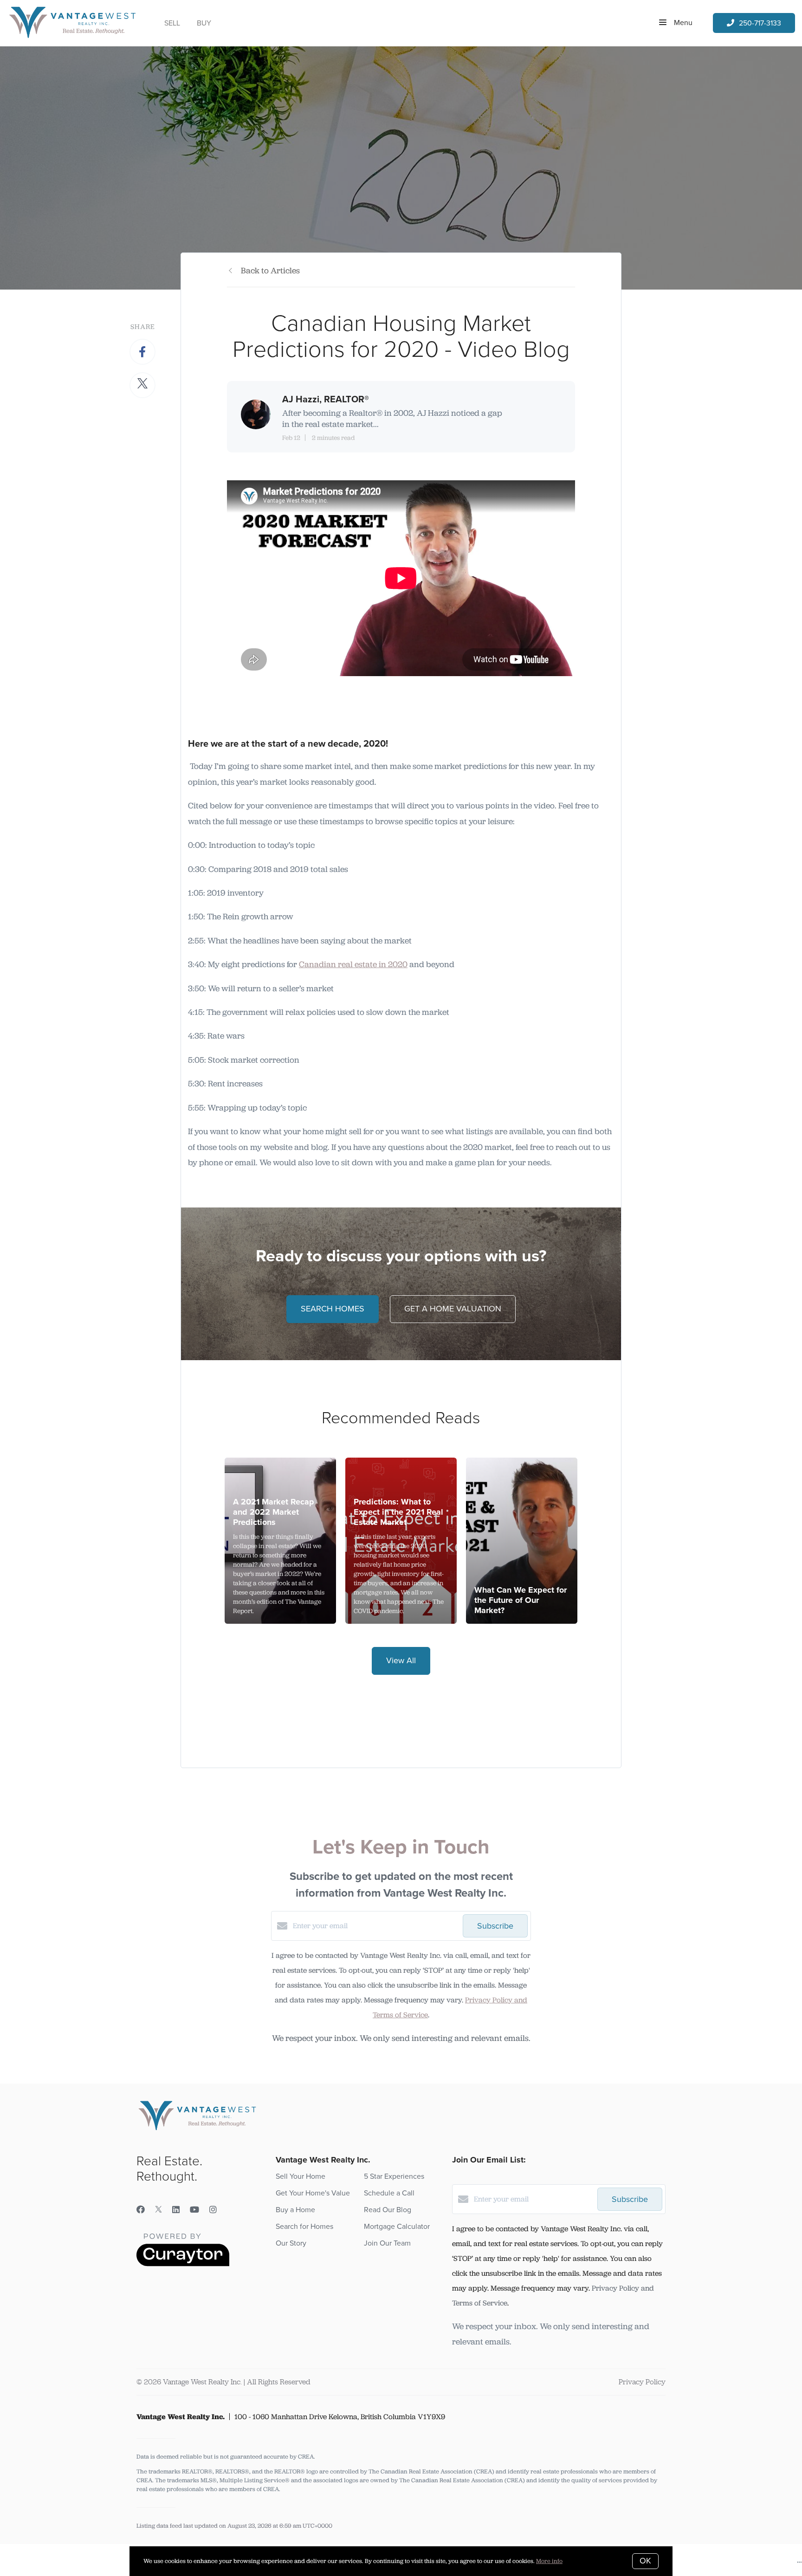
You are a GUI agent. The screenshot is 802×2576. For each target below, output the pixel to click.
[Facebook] (141, 2210)
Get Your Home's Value (313, 2193)
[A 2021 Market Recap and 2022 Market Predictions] (281, 1541)
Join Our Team (387, 2243)
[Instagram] (213, 2210)
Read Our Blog (388, 2210)
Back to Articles (270, 271)
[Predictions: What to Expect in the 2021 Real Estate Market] (401, 1541)
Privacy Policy (642, 2382)
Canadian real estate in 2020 (353, 964)
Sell (172, 23)
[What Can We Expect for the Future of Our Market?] (522, 1541)
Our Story (291, 2243)
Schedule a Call (389, 2193)
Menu (682, 23)
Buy (204, 23)
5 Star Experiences (394, 2176)
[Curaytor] (183, 2264)
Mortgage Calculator (397, 2227)
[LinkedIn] (176, 2210)
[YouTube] (194, 2210)
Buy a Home (295, 2210)
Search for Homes (304, 2227)
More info (549, 2561)
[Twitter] (158, 2210)
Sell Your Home (301, 2176)
